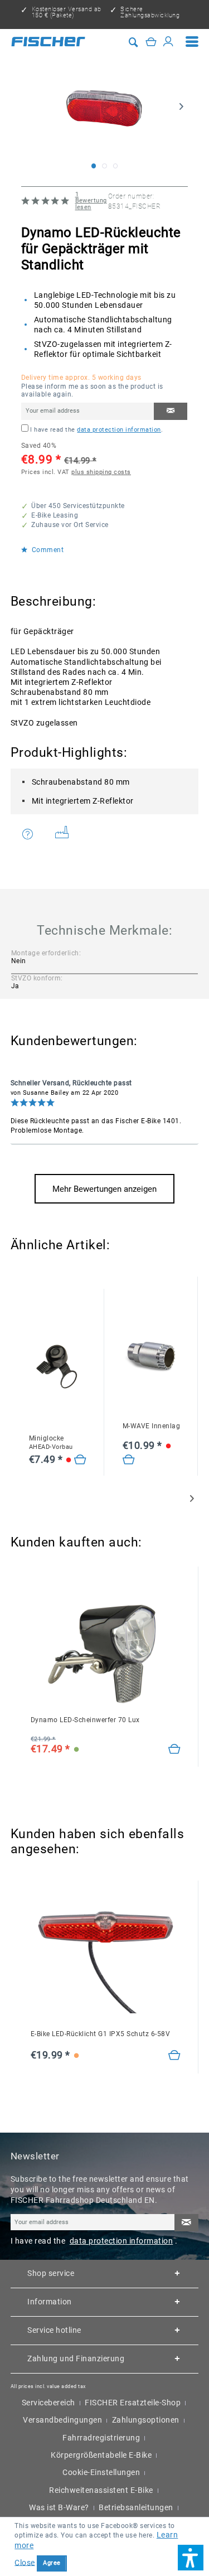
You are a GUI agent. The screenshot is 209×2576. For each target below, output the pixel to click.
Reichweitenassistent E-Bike (101, 2490)
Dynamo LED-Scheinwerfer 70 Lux (85, 1720)
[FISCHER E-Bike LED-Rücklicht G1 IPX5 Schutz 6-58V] (106, 1962)
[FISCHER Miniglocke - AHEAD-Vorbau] (58, 1367)
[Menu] (192, 42)
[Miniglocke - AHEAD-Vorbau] (81, 1460)
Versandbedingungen (62, 2420)
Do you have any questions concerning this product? (35, 835)
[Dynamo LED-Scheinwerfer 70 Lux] (175, 1749)
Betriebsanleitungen (136, 2507)
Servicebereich (48, 2403)
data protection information (119, 430)
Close (25, 2562)
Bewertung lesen (91, 201)
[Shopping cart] (151, 41)
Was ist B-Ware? (59, 2507)
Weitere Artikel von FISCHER (66, 835)
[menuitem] (192, 42)
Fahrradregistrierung (101, 2438)
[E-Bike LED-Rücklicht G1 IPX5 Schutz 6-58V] (175, 2056)
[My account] (168, 41)
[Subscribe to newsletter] (186, 2223)
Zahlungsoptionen (146, 2420)
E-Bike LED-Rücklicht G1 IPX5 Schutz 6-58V (101, 2034)
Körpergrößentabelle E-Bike (101, 2455)
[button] (191, 2558)
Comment (47, 550)
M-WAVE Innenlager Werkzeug (152, 1426)
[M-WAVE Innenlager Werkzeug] (152, 1354)
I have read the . (96, 430)
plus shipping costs (101, 472)
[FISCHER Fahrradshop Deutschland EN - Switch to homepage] (48, 41)
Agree (52, 2563)
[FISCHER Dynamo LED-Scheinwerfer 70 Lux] (106, 1648)
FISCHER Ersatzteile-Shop (133, 2403)
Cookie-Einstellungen (101, 2472)
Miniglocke (51, 1442)
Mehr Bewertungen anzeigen (104, 1189)
